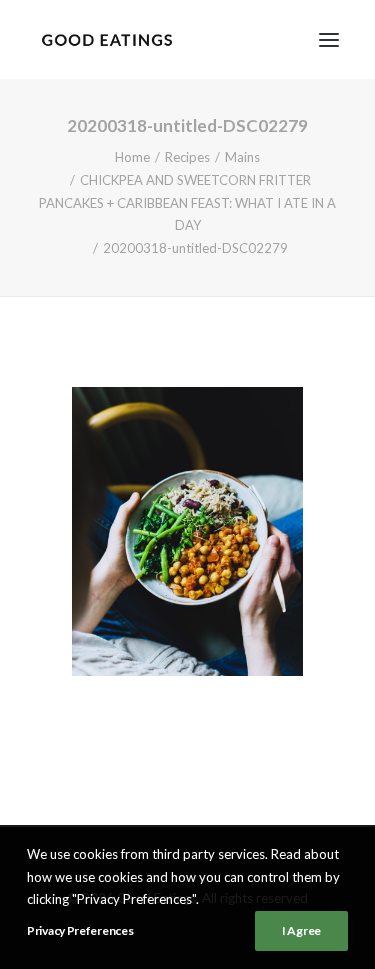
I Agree (301, 930)
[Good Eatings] (106, 39)
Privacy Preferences (80, 930)
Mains (242, 157)
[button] (329, 39)
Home (132, 157)
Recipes (187, 157)
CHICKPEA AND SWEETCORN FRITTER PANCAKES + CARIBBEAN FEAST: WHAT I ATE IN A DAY (187, 203)
